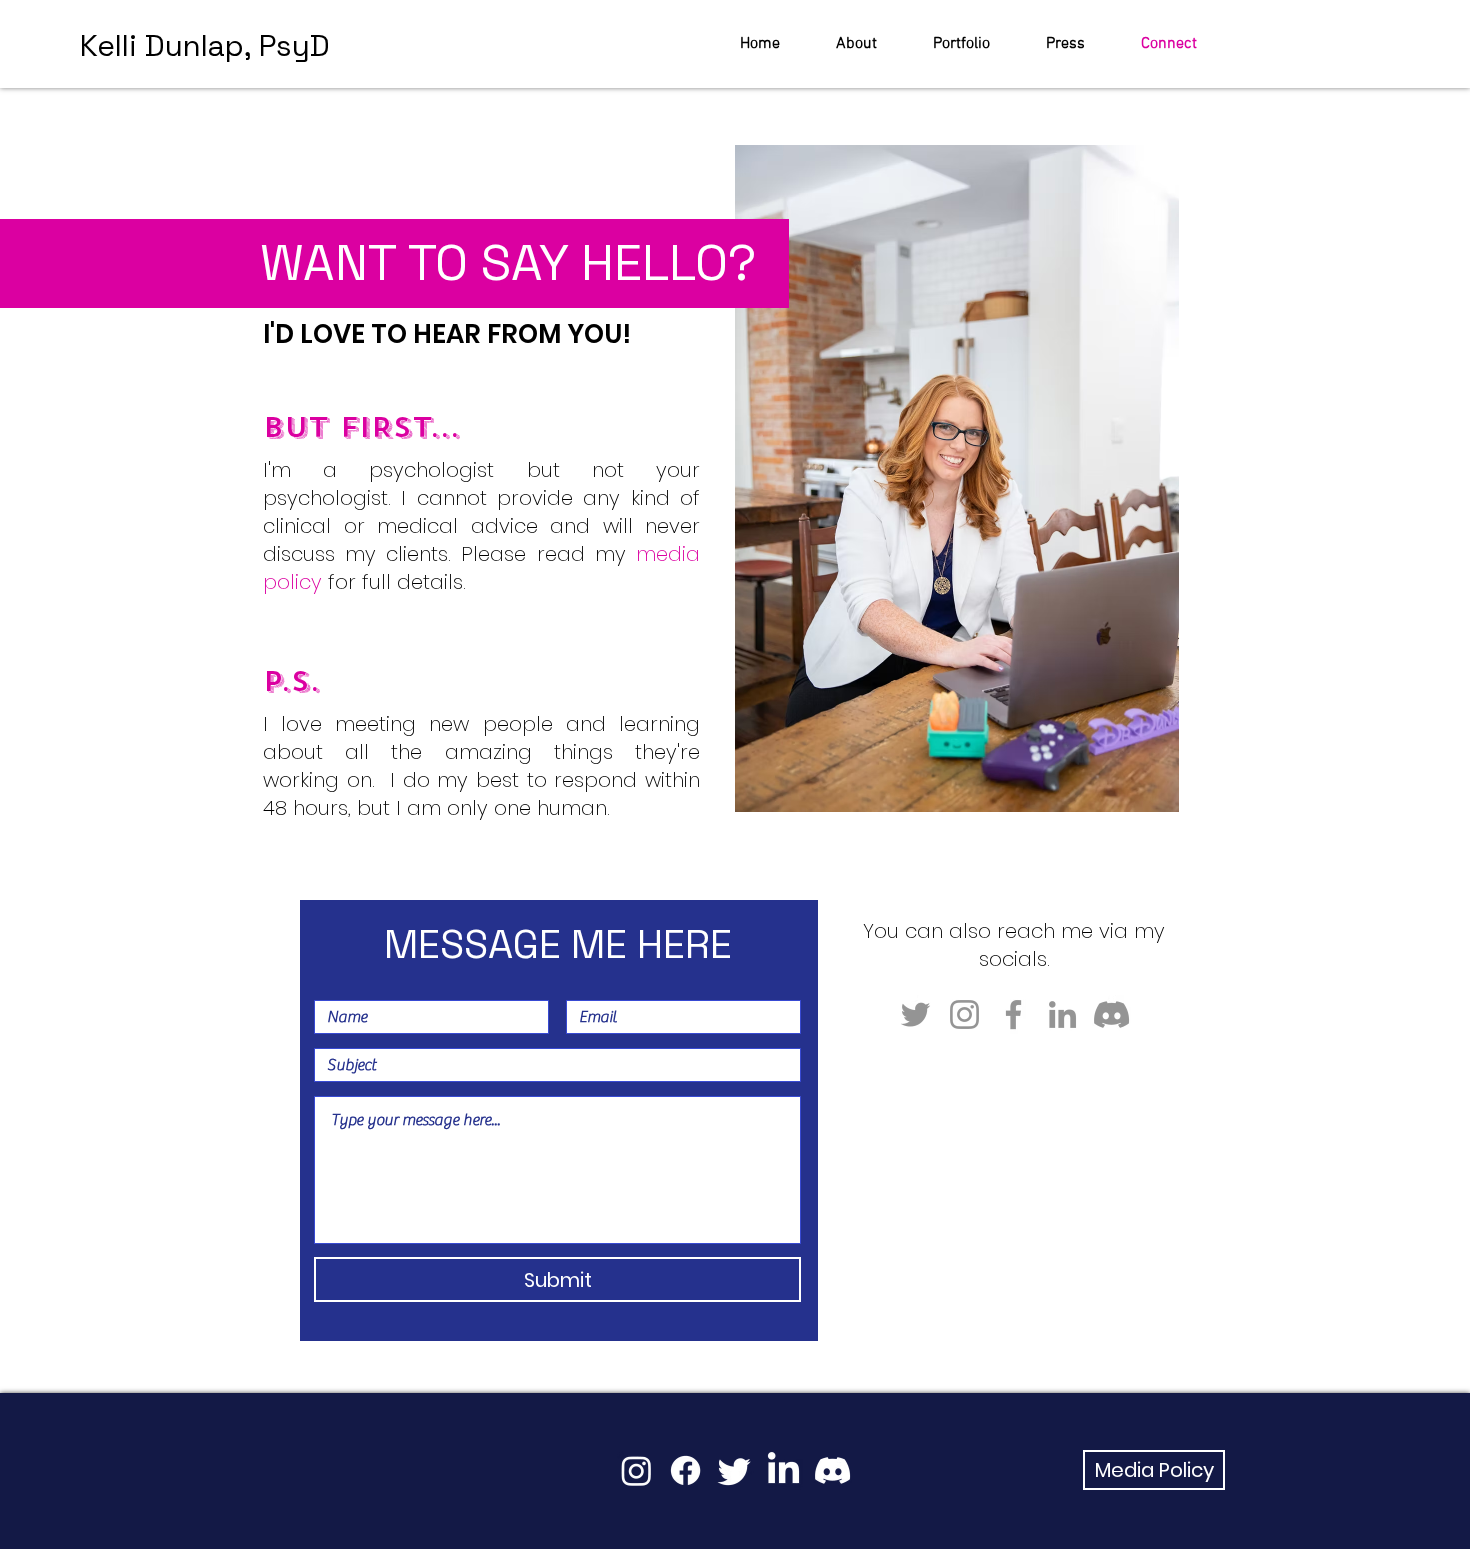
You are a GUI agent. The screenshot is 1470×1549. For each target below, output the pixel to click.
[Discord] (1111, 1014)
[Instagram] (964, 1014)
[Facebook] (1013, 1014)
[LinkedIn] (1062, 1014)
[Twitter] (915, 1014)
